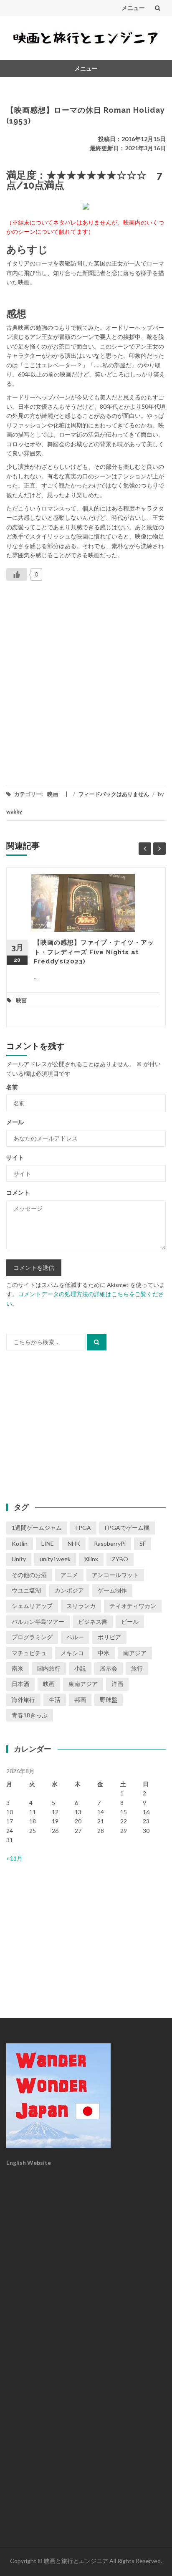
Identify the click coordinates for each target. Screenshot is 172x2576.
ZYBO (120, 1559)
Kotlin (20, 1543)
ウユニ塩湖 (26, 1590)
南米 (18, 1668)
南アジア (135, 1653)
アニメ (69, 1575)
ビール (130, 1622)
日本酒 (20, 1684)
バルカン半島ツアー (38, 1622)
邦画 (80, 1700)
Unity (19, 1559)
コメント (18, 1192)
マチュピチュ (29, 1653)
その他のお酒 (29, 1575)
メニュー (133, 8)
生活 (55, 1700)
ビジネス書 (93, 1622)
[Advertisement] (86, 682)
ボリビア (109, 1637)
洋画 (117, 1684)
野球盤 (109, 1700)
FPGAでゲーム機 (127, 1528)
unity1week (55, 1559)
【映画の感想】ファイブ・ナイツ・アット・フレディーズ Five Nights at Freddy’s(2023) (94, 952)
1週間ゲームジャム (37, 1528)
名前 (12, 1087)
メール (15, 1122)
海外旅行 (23, 1700)
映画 (53, 794)
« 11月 (14, 1858)
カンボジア (69, 1590)
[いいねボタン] (17, 574)
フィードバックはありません (114, 794)
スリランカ (81, 1606)
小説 (80, 1668)
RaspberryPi (110, 1543)
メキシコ (72, 1653)
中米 (104, 1653)
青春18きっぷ (30, 1715)
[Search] (97, 1342)
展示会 (109, 1668)
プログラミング (32, 1637)
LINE (48, 1543)
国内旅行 (49, 1668)
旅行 (137, 1668)
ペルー (75, 1637)
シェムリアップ (32, 1606)
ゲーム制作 (112, 1590)
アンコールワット (115, 1575)
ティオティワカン (133, 1606)
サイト (15, 1157)
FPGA (83, 1528)
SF (143, 1543)
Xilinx (91, 1559)
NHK (74, 1543)
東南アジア (83, 1684)
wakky (14, 811)
